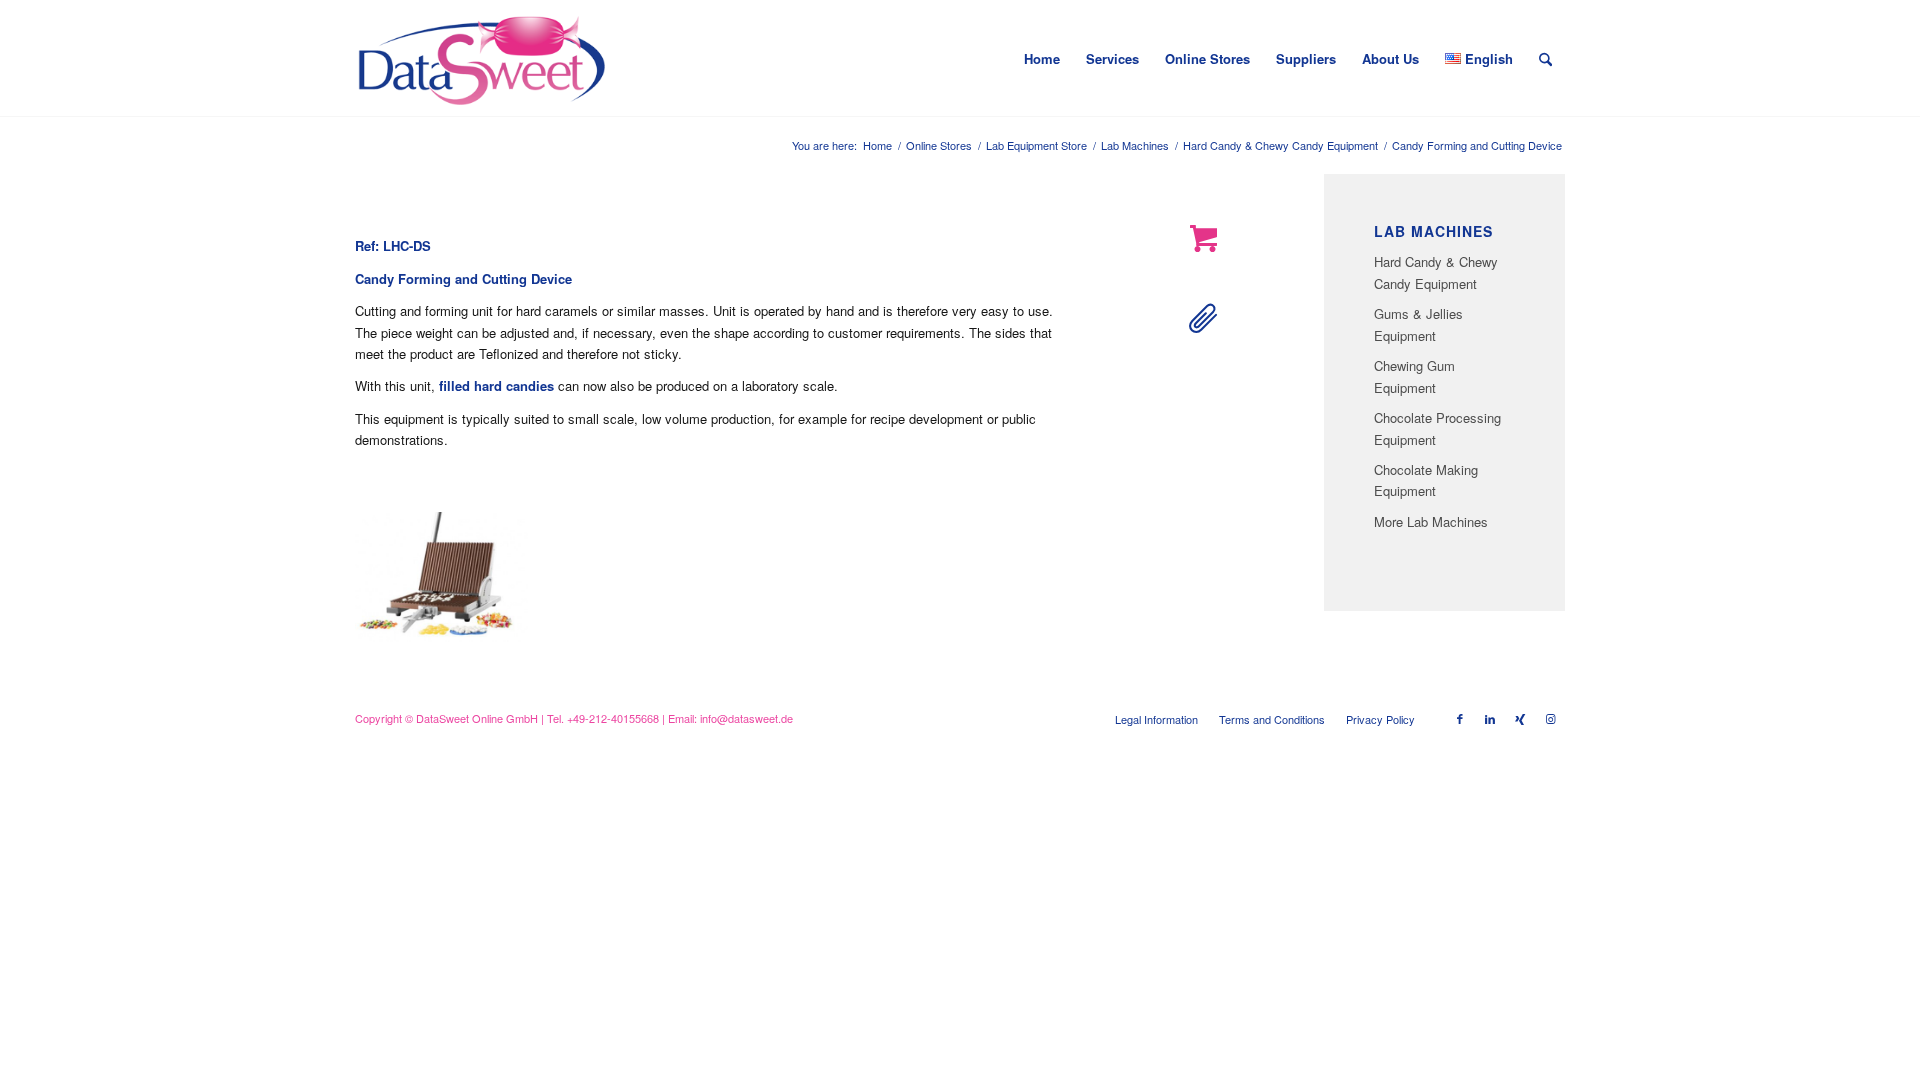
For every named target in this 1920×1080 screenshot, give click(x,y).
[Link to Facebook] (1460, 718)
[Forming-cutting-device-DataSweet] (441, 577)
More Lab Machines (1431, 521)
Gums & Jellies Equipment (1418, 324)
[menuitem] (1042, 59)
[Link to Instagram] (1550, 718)
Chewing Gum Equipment (1414, 376)
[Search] (1545, 59)
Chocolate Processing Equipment (1437, 428)
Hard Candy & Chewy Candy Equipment (1436, 272)
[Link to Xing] (1520, 718)
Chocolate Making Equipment (1426, 480)
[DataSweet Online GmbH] (481, 59)
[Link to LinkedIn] (1490, 718)
